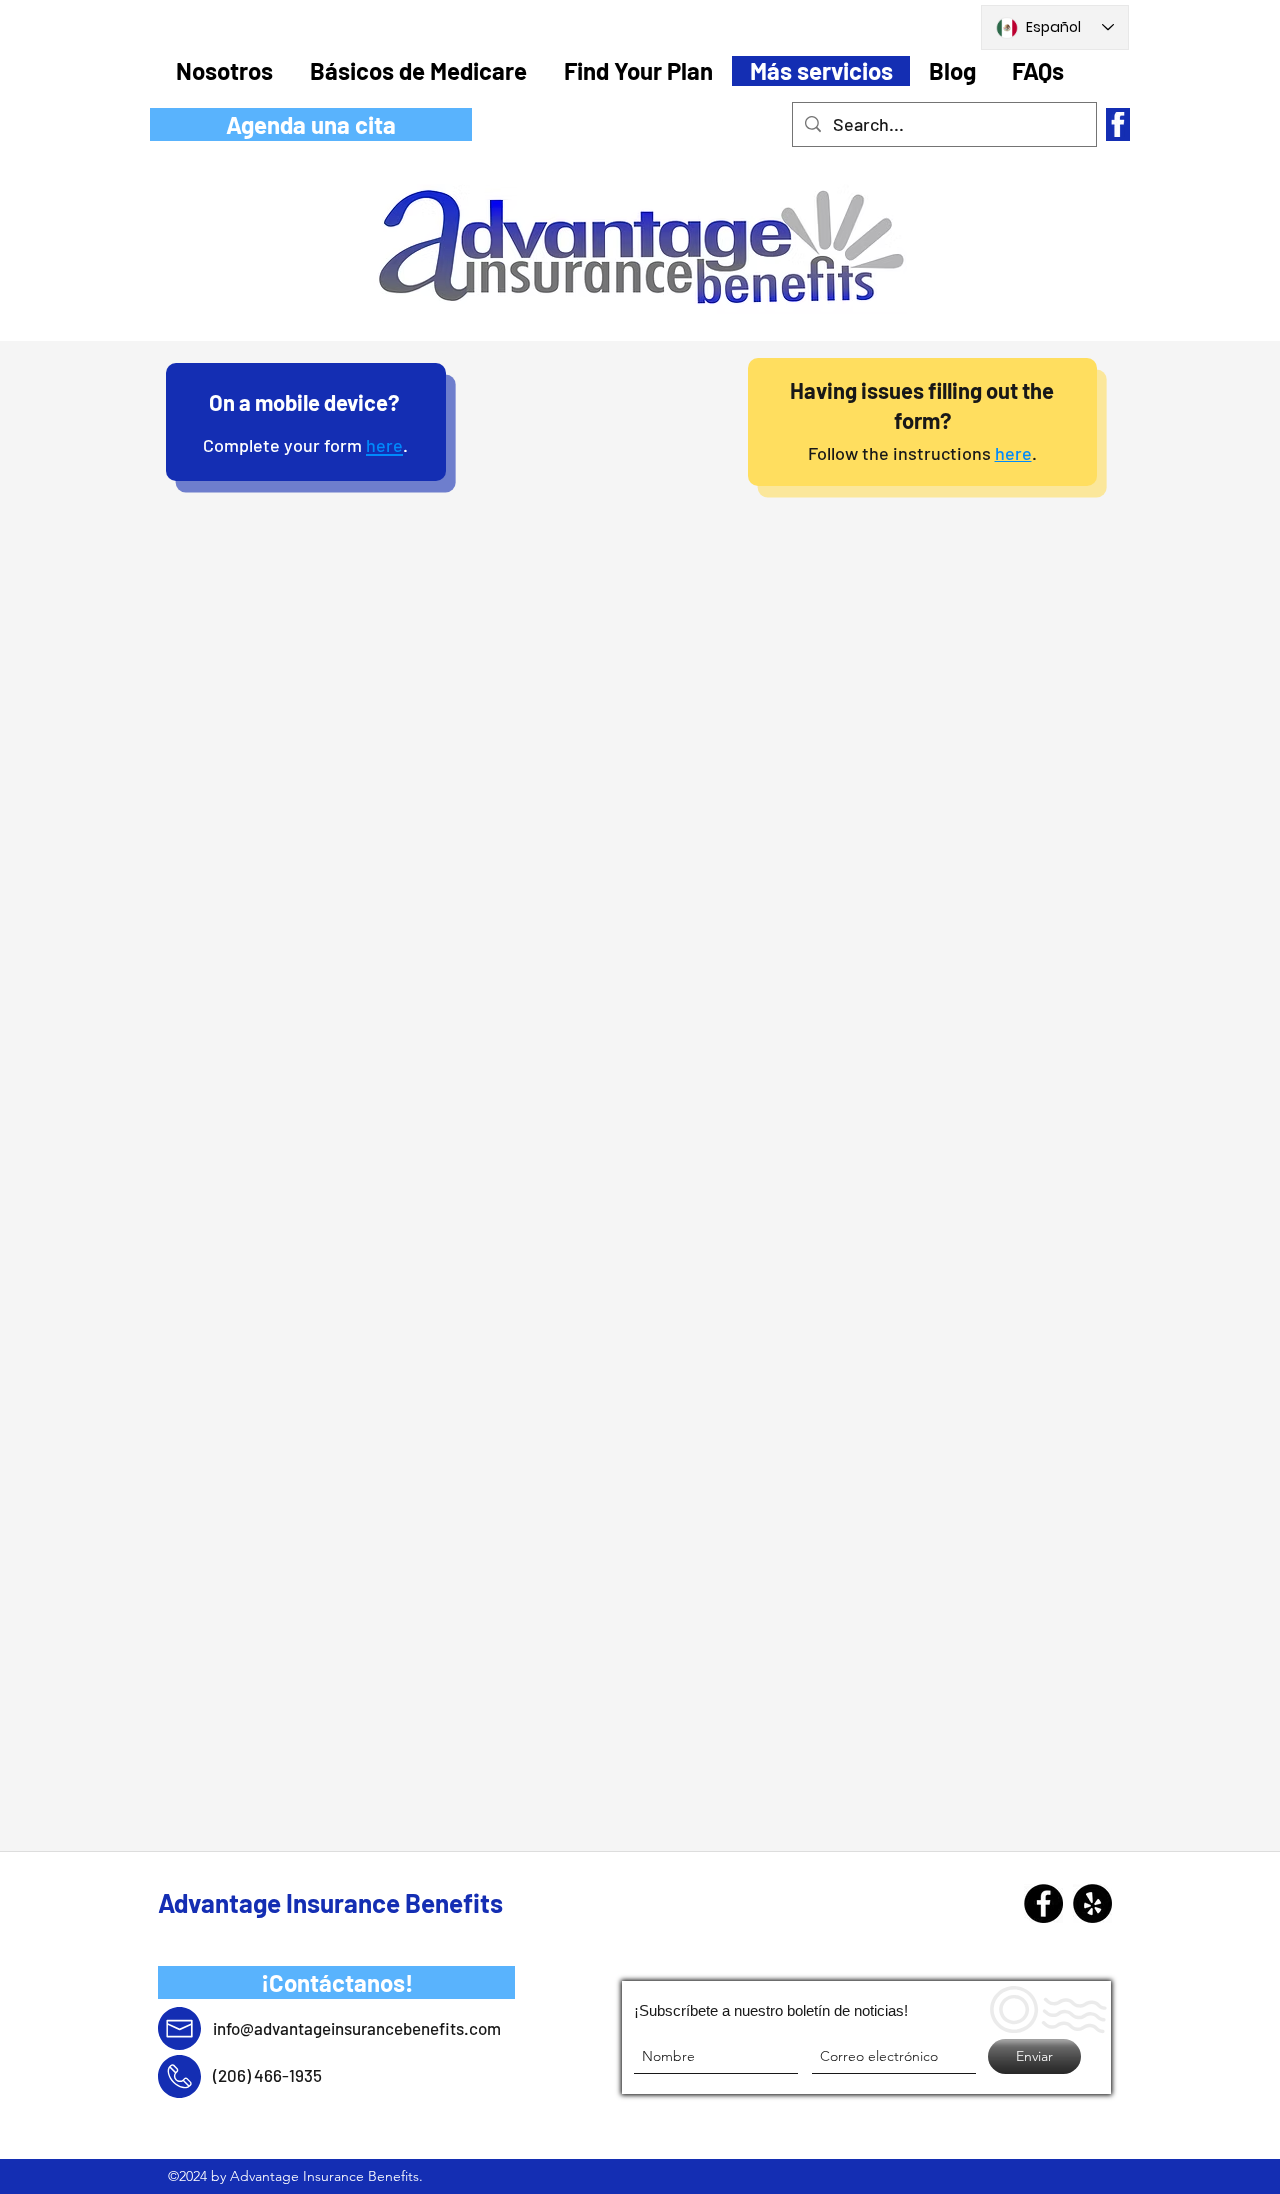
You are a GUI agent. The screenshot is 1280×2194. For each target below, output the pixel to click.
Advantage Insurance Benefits (330, 1902)
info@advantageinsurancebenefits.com (357, 2028)
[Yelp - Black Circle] (1092, 1903)
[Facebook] (1043, 1903)
